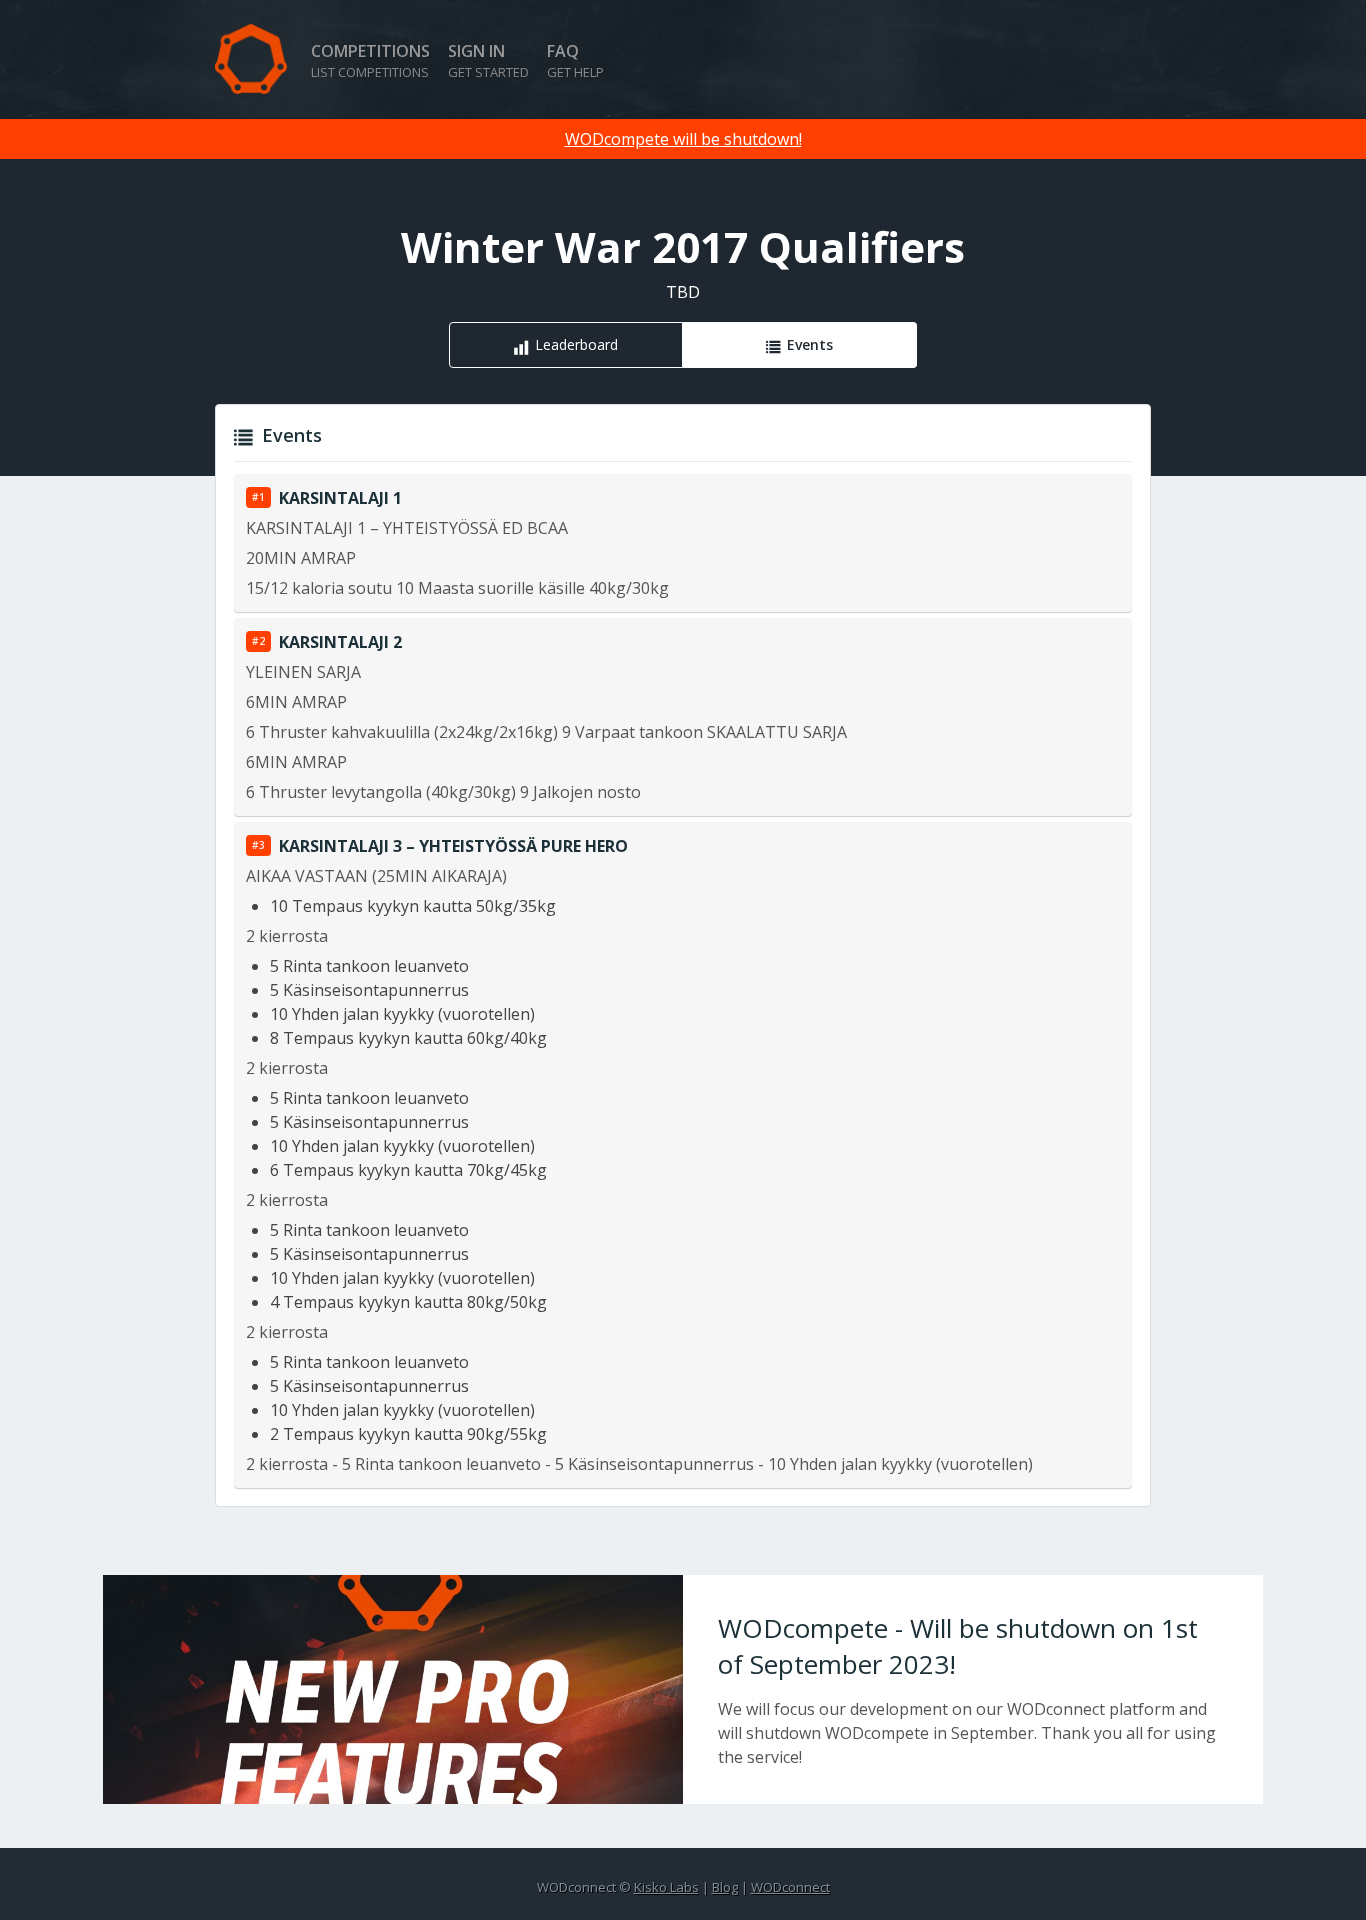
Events (810, 344)
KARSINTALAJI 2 (340, 642)
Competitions (370, 60)
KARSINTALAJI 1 (340, 498)
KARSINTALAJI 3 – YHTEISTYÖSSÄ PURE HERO (453, 846)
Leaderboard (576, 344)
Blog (725, 1887)
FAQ (575, 60)
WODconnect (790, 1887)
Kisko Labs (666, 1887)
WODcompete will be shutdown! (683, 139)
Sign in (488, 60)
